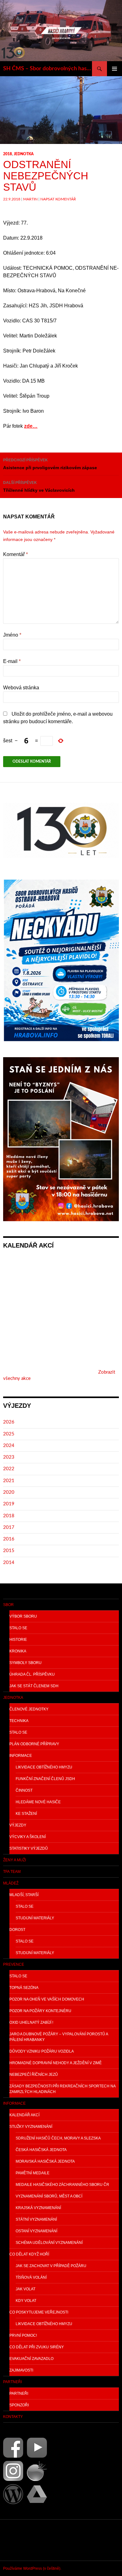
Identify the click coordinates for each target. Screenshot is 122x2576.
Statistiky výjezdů (29, 1848)
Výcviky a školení (28, 1837)
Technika (19, 1721)
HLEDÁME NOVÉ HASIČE (38, 1802)
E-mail (12, 661)
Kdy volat (26, 2301)
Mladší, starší (24, 1895)
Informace (21, 1756)
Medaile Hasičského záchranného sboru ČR (62, 2185)
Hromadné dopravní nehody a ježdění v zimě (56, 2063)
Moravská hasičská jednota (45, 2161)
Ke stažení (26, 1814)
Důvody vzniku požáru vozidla (42, 2051)
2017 (9, 1527)
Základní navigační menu (114, 69)
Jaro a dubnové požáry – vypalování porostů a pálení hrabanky (59, 2037)
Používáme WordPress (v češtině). (32, 2568)
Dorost (17, 1930)
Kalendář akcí (24, 2115)
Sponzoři (19, 2405)
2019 (9, 1504)
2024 (9, 1446)
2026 (9, 1422)
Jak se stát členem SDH (34, 1686)
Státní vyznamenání (36, 2219)
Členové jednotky (29, 1709)
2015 (9, 1551)
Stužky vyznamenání (31, 2127)
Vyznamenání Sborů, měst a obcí (49, 2196)
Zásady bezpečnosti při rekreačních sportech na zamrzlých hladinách (63, 2089)
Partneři (13, 2382)
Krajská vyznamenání (38, 2208)
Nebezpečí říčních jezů (34, 2075)
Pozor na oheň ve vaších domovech (47, 1999)
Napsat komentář (58, 199)
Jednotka (24, 154)
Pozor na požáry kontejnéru (40, 2011)
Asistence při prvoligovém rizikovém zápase (50, 464)
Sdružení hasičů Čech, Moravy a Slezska (58, 2138)
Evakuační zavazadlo (31, 2359)
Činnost (24, 1790)
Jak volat (25, 2289)
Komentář (15, 554)
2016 (9, 1539)
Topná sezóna (24, 1988)
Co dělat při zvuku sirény (37, 2347)
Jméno (12, 635)
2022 (9, 1469)
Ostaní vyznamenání (36, 2231)
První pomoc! (23, 2335)
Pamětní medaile (33, 2173)
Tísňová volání (31, 2277)
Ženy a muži (15, 1860)
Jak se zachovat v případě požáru (51, 2266)
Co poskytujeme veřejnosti (39, 2312)
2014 (9, 1563)
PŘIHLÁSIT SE (18, 2540)
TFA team (12, 1872)
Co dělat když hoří (29, 2254)
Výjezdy (18, 1825)
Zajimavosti (21, 2370)
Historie (18, 1640)
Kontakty (13, 2417)
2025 (9, 1434)
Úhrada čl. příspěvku (32, 1674)
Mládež (11, 1883)
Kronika (18, 1651)
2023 (9, 1457)
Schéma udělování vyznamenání (49, 2243)
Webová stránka (21, 688)
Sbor (8, 1605)
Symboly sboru (25, 1663)
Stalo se (18, 1628)
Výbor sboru (23, 1616)
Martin (30, 199)
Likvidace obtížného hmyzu (44, 1767)
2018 (8, 154)
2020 (9, 1492)
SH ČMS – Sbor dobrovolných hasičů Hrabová (48, 69)
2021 (9, 1481)
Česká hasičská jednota (41, 2150)
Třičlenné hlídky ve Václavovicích (39, 487)
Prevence (14, 1964)
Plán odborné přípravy (34, 1744)
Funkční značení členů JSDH (45, 1779)
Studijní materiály (35, 1918)
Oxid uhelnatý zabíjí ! (31, 2022)
